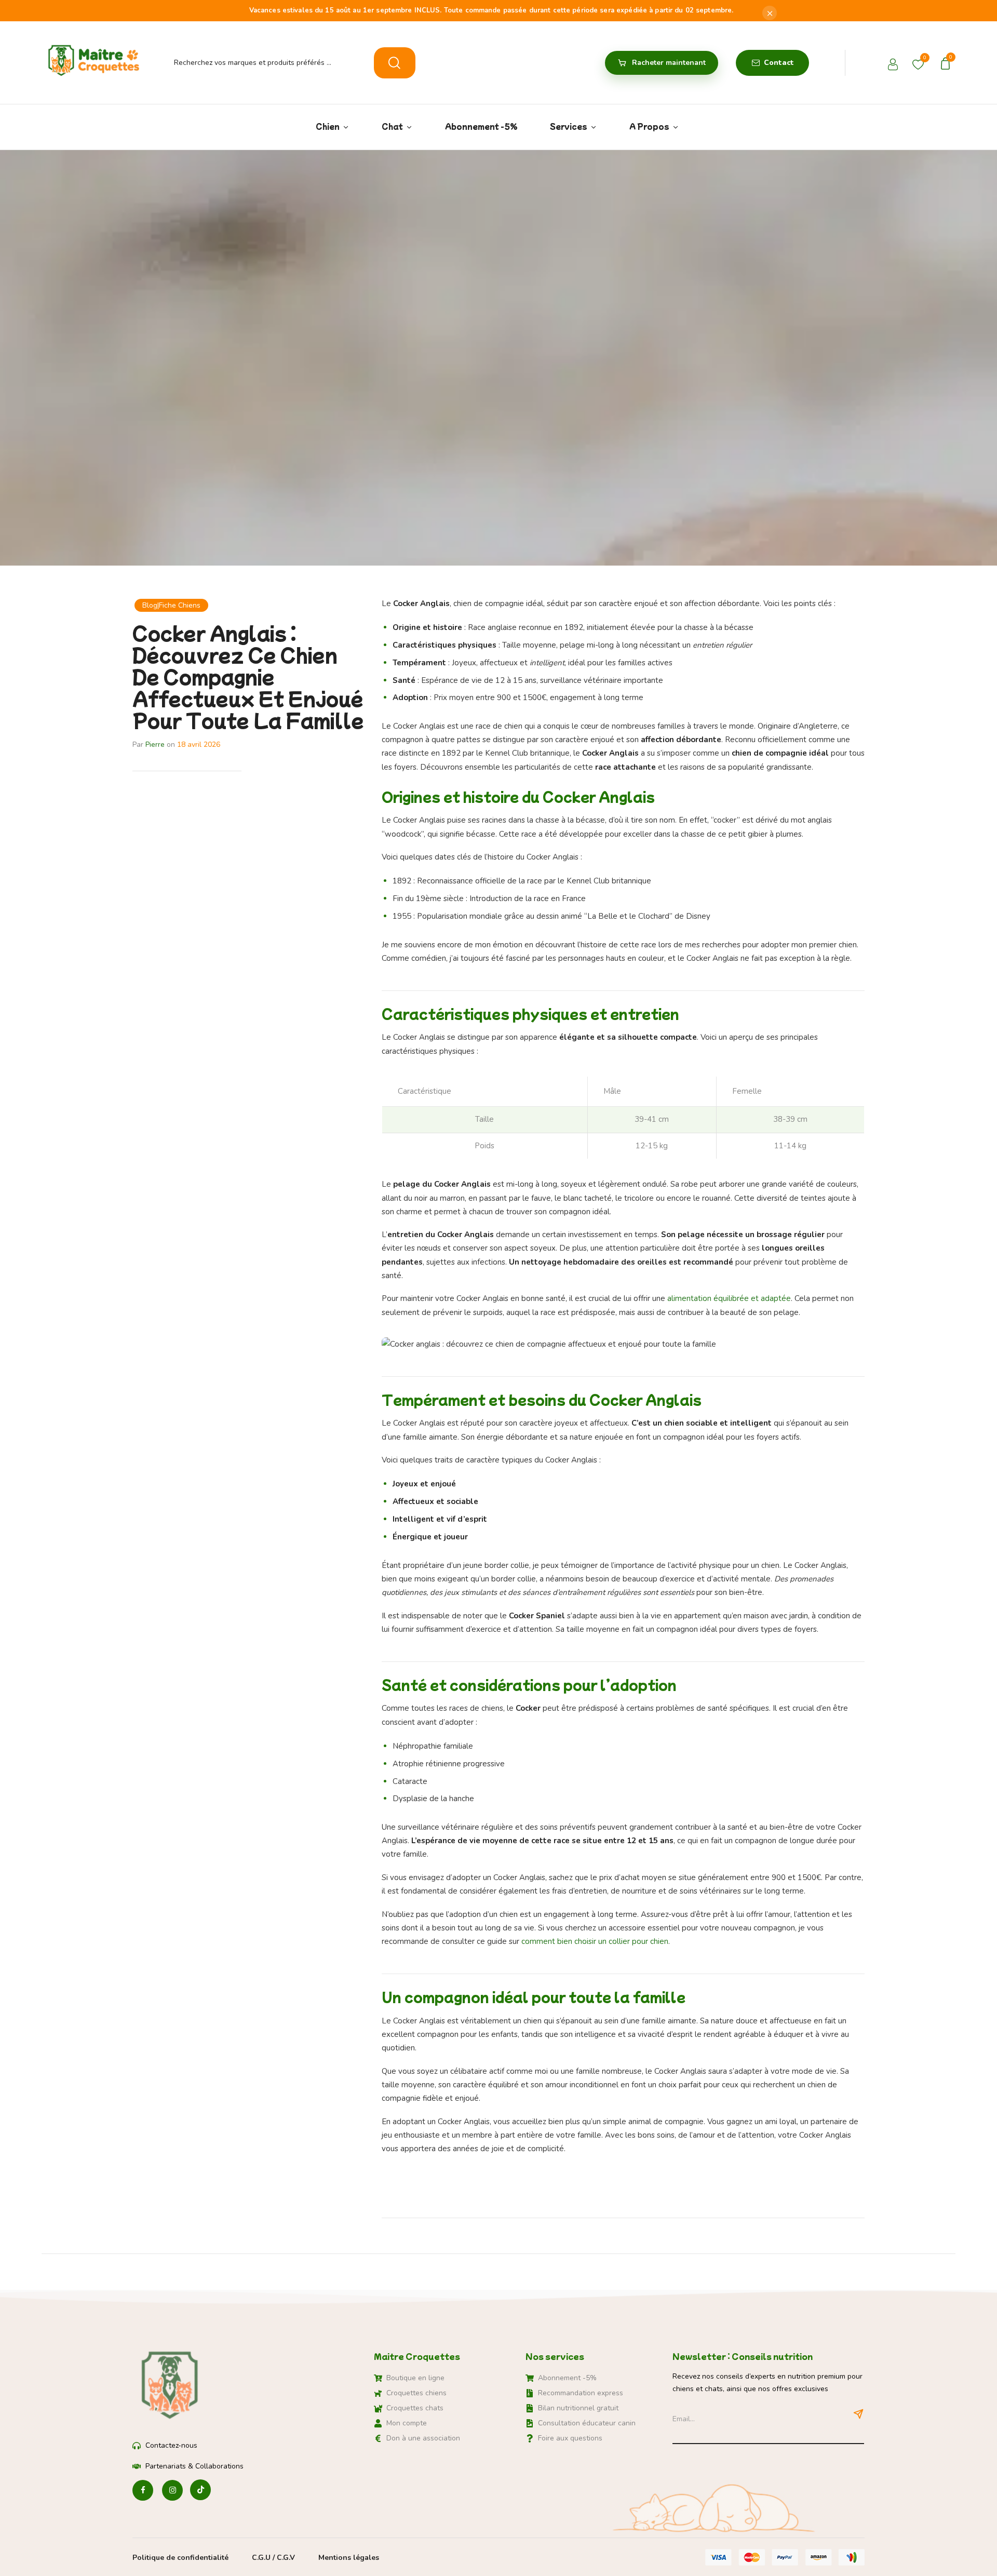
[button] (947, 63)
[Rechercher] (395, 63)
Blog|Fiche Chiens (171, 605)
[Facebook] (143, 2491)
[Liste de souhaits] (918, 62)
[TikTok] (200, 2491)
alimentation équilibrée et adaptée (729, 1298)
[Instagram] (172, 2491)
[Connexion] (894, 66)
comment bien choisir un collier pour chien (595, 1941)
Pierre (155, 744)
